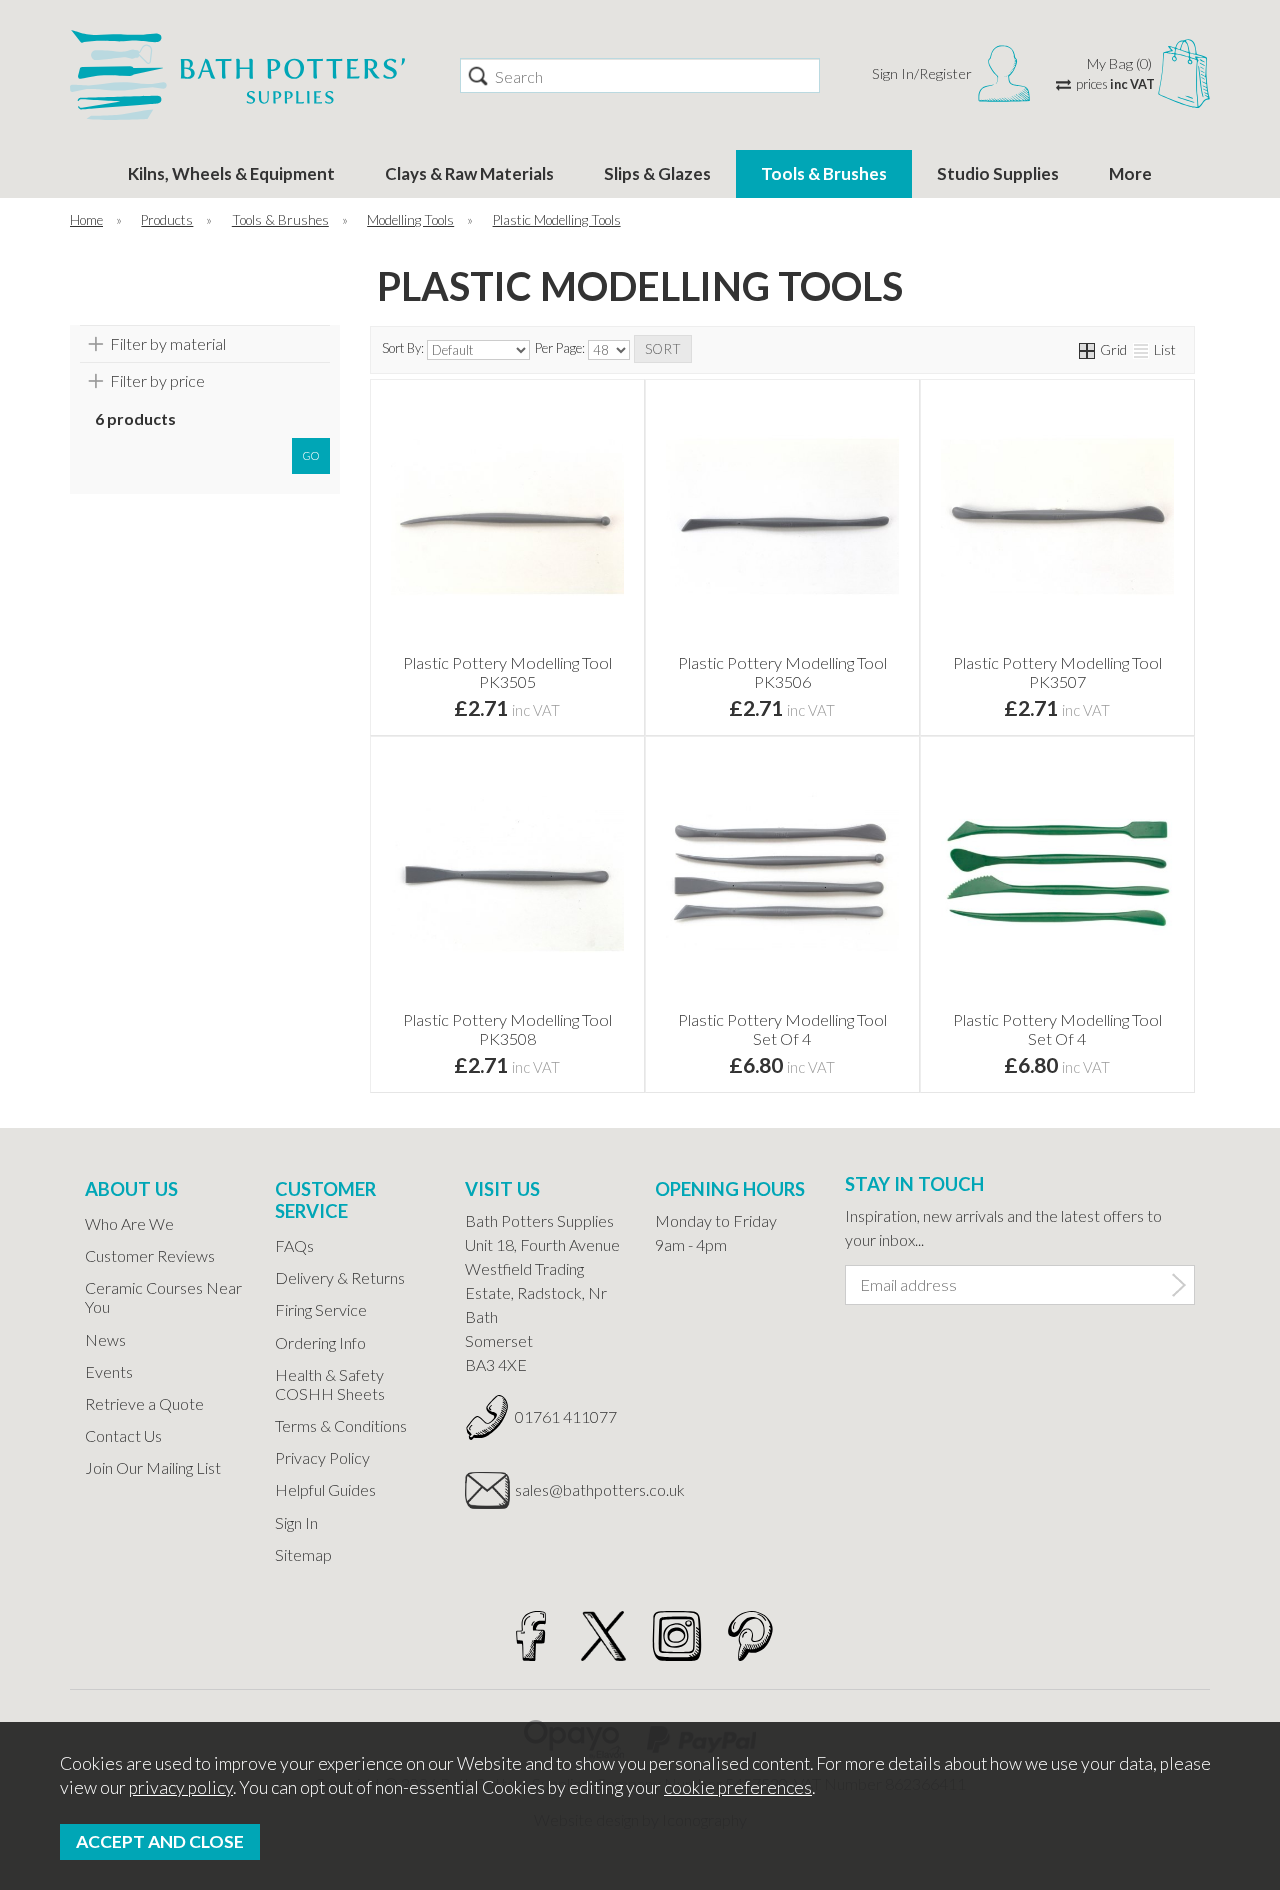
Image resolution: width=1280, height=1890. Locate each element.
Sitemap (303, 1554)
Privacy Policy (322, 1457)
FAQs (294, 1245)
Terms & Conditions (341, 1425)
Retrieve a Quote (144, 1403)
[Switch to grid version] (1088, 349)
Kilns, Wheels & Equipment (231, 173)
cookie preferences (738, 1787)
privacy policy (181, 1787)
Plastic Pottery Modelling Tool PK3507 (1057, 672)
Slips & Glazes (657, 173)
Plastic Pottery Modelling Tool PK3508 (507, 1029)
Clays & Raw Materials (469, 173)
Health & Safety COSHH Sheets (330, 1384)
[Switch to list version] (1142, 349)
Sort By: (404, 349)
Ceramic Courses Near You (163, 1297)
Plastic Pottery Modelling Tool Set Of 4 (782, 1029)
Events (109, 1371)
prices (1115, 84)
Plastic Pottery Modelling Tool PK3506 (782, 672)
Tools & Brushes (824, 173)
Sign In (296, 1522)
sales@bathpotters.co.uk (570, 1489)
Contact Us (123, 1435)
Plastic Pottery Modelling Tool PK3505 (507, 672)
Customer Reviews (150, 1255)
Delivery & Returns (340, 1277)
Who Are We (129, 1223)
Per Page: (561, 349)
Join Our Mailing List (153, 1467)
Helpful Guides (325, 1489)
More (1130, 173)
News (105, 1339)
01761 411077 (566, 1416)
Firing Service (321, 1309)
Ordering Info (320, 1342)
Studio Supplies (998, 173)
